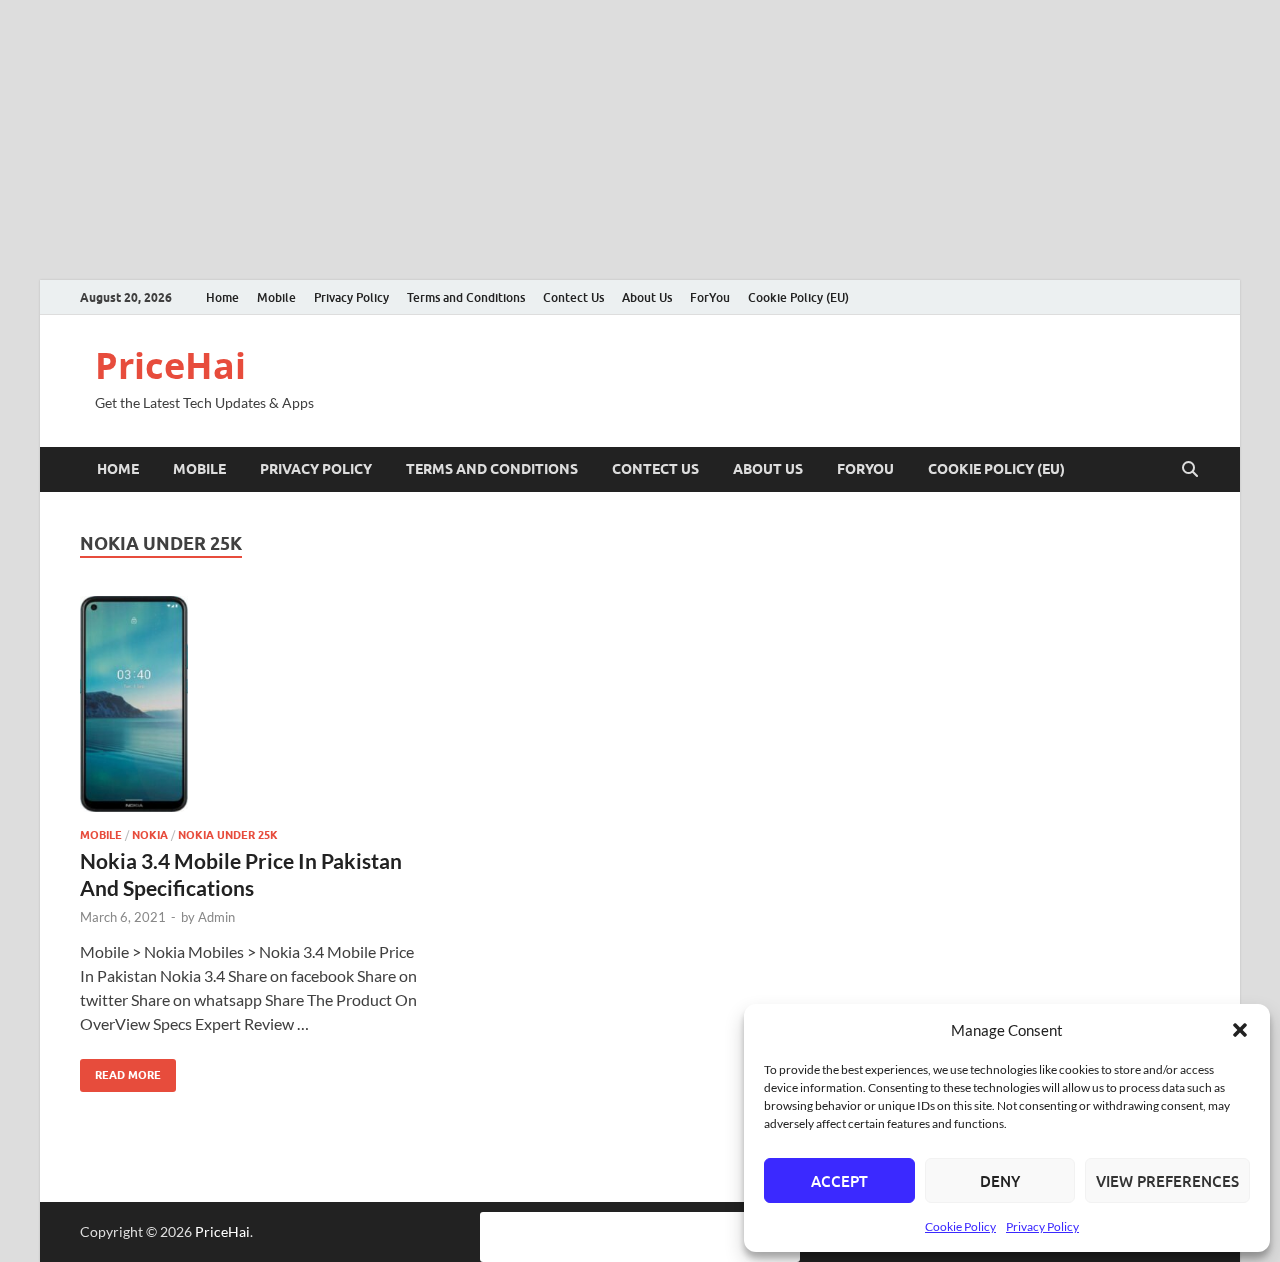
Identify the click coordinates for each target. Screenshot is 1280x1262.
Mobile (276, 297)
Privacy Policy (1042, 1226)
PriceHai (170, 365)
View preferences (1167, 1181)
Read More (120, 1070)
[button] (1240, 1030)
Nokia (150, 835)
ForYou (710, 297)
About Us (647, 297)
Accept (839, 1181)
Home (222, 297)
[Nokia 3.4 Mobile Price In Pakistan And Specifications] (254, 704)
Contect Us (573, 297)
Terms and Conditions (466, 297)
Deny (1000, 1181)
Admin (216, 917)
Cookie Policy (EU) (798, 297)
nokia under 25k (228, 835)
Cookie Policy (960, 1226)
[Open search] (1190, 470)
